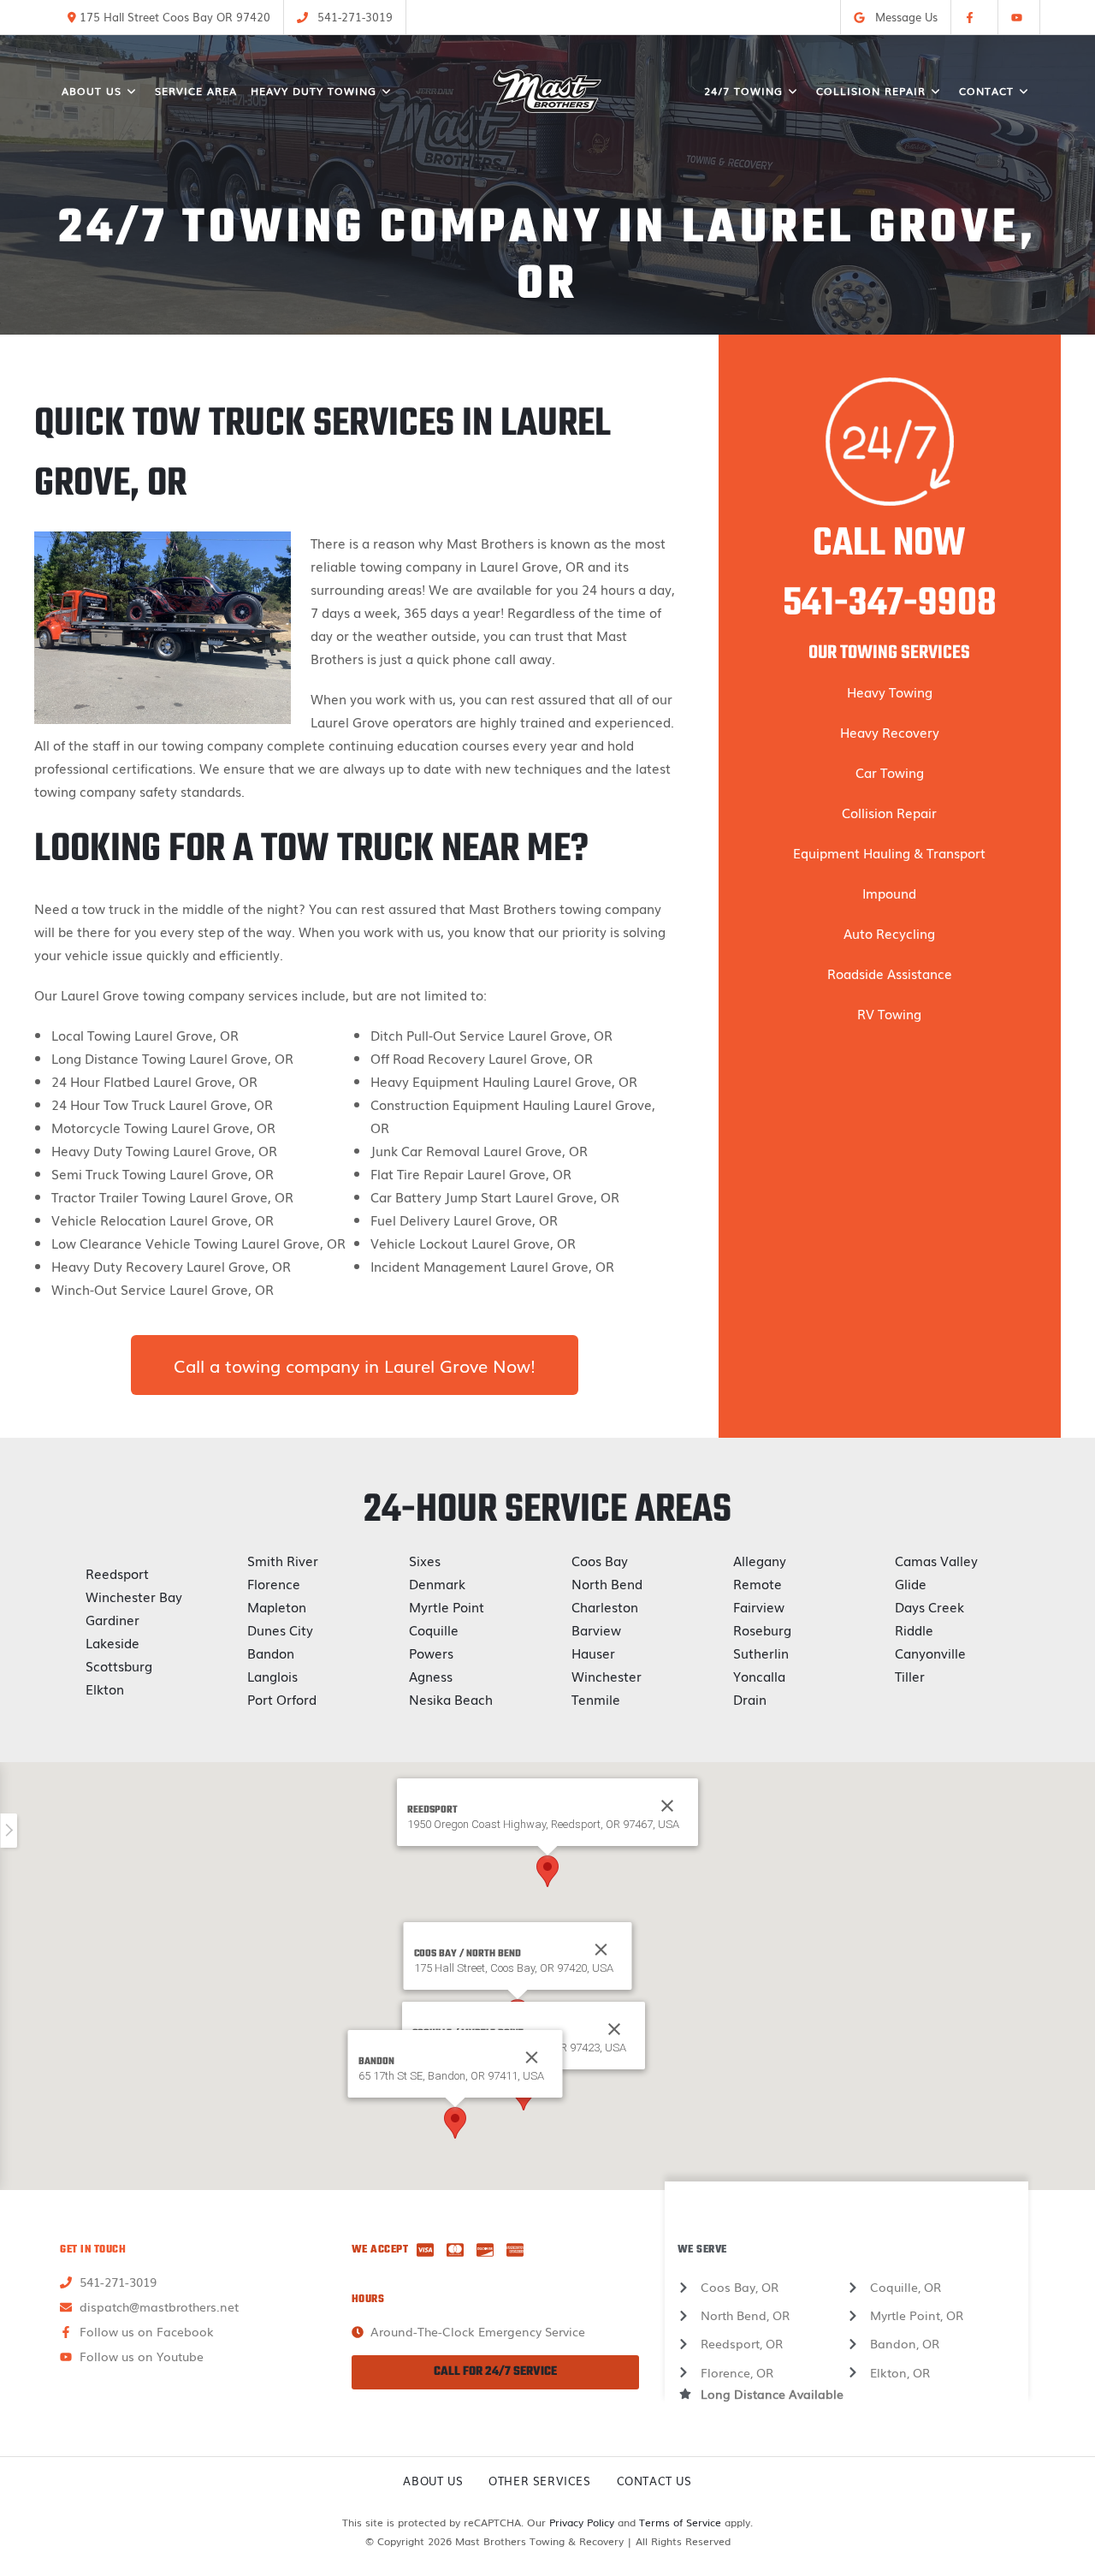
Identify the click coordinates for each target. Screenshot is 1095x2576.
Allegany (760, 1560)
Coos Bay (600, 1560)
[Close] (601, 1950)
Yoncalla (759, 1676)
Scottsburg (119, 1665)
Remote (758, 1583)
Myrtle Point (447, 1606)
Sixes (425, 1560)
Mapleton (277, 1606)
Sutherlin (761, 1653)
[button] (547, 1871)
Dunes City (280, 1629)
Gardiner (112, 1619)
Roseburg (762, 1629)
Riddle (914, 1629)
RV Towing (889, 1013)
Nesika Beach (451, 1699)
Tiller (910, 1676)
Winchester (607, 1676)
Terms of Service (680, 2522)
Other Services (539, 2481)
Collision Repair (889, 812)
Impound (889, 893)
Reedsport (117, 1573)
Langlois (272, 1676)
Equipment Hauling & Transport (889, 852)
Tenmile (596, 1699)
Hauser (593, 1653)
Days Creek (929, 1606)
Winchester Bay (134, 1596)
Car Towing (890, 772)
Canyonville (930, 1653)
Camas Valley (936, 1560)
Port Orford (282, 1699)
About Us (433, 2481)
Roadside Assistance (890, 973)
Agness (431, 1676)
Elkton (105, 1689)
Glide (911, 1583)
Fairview (759, 1606)
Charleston (605, 1606)
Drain (750, 1699)
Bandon (271, 1653)
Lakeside (112, 1642)
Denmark (437, 1583)
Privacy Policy (582, 2522)
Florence (274, 1583)
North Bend (607, 1583)
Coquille (434, 1629)
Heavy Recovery (890, 732)
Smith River (283, 1560)
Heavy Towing (890, 691)
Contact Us (654, 2481)
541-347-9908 (890, 604)
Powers (431, 1653)
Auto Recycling (889, 933)
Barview (596, 1629)
